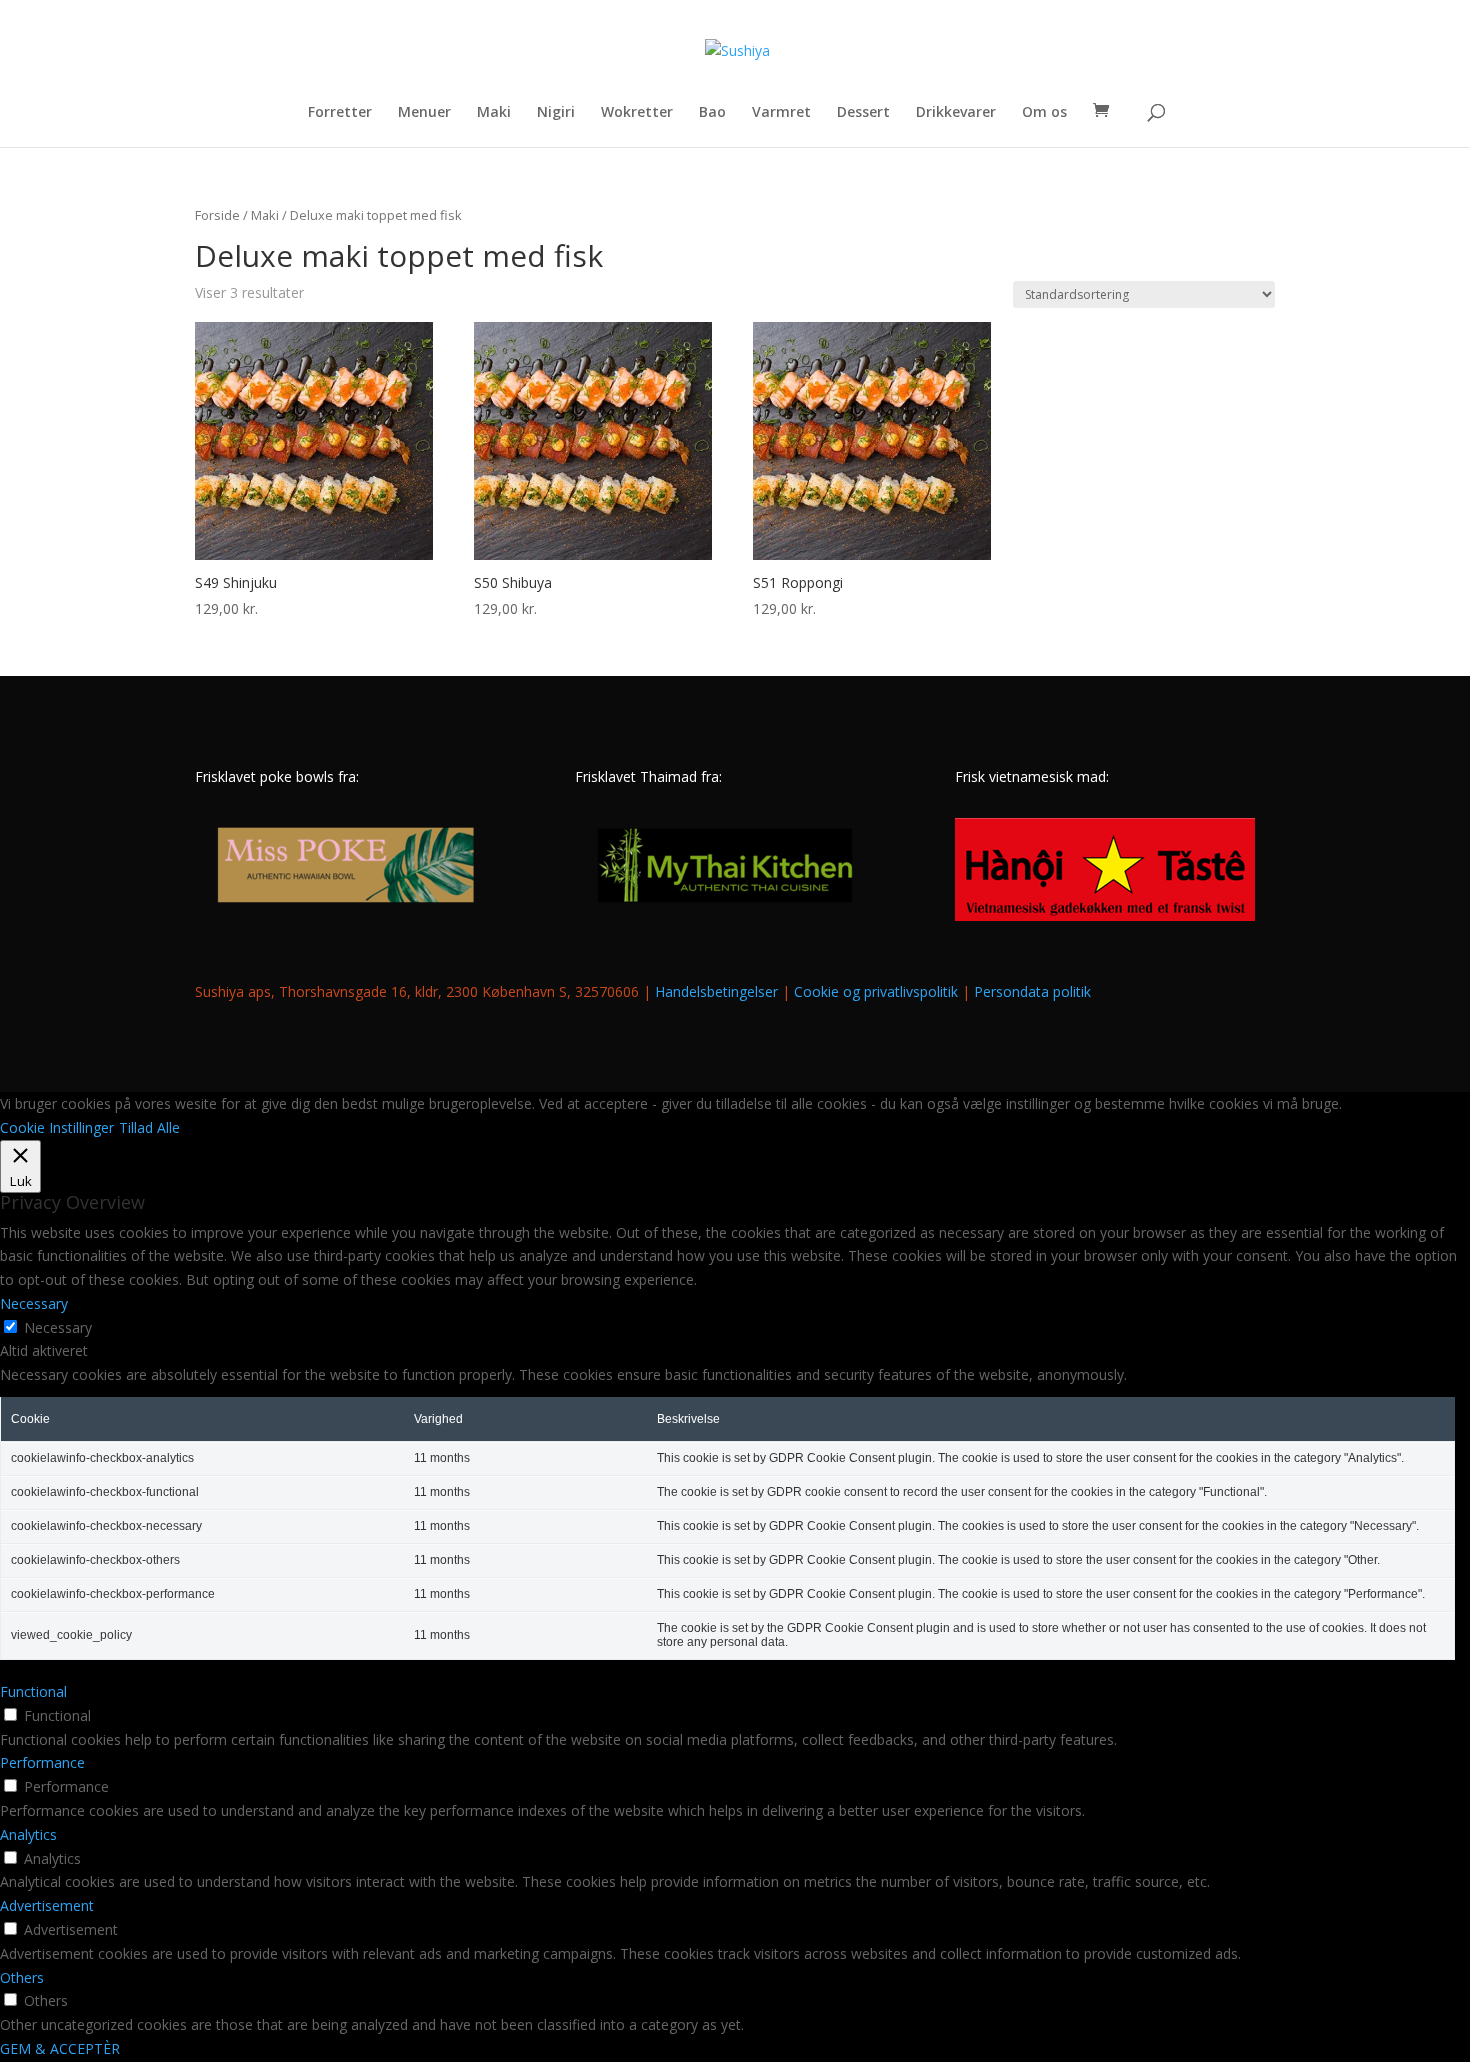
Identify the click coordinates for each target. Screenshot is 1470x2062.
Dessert (863, 113)
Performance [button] (42, 1762)
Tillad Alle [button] (149, 1127)
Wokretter (637, 113)
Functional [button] (33, 1691)
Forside (217, 215)
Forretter (340, 113)
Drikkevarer (956, 113)
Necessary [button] (34, 1303)
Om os (1044, 113)
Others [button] (22, 1977)
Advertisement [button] (47, 1905)
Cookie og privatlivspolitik (876, 991)
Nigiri (556, 113)
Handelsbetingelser (716, 991)
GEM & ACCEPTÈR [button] (60, 2048)
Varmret (781, 113)
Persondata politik (1032, 991)
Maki (494, 113)
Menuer (424, 113)
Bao (712, 113)
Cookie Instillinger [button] (57, 1127)
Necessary (58, 1327)
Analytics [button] (28, 1834)
